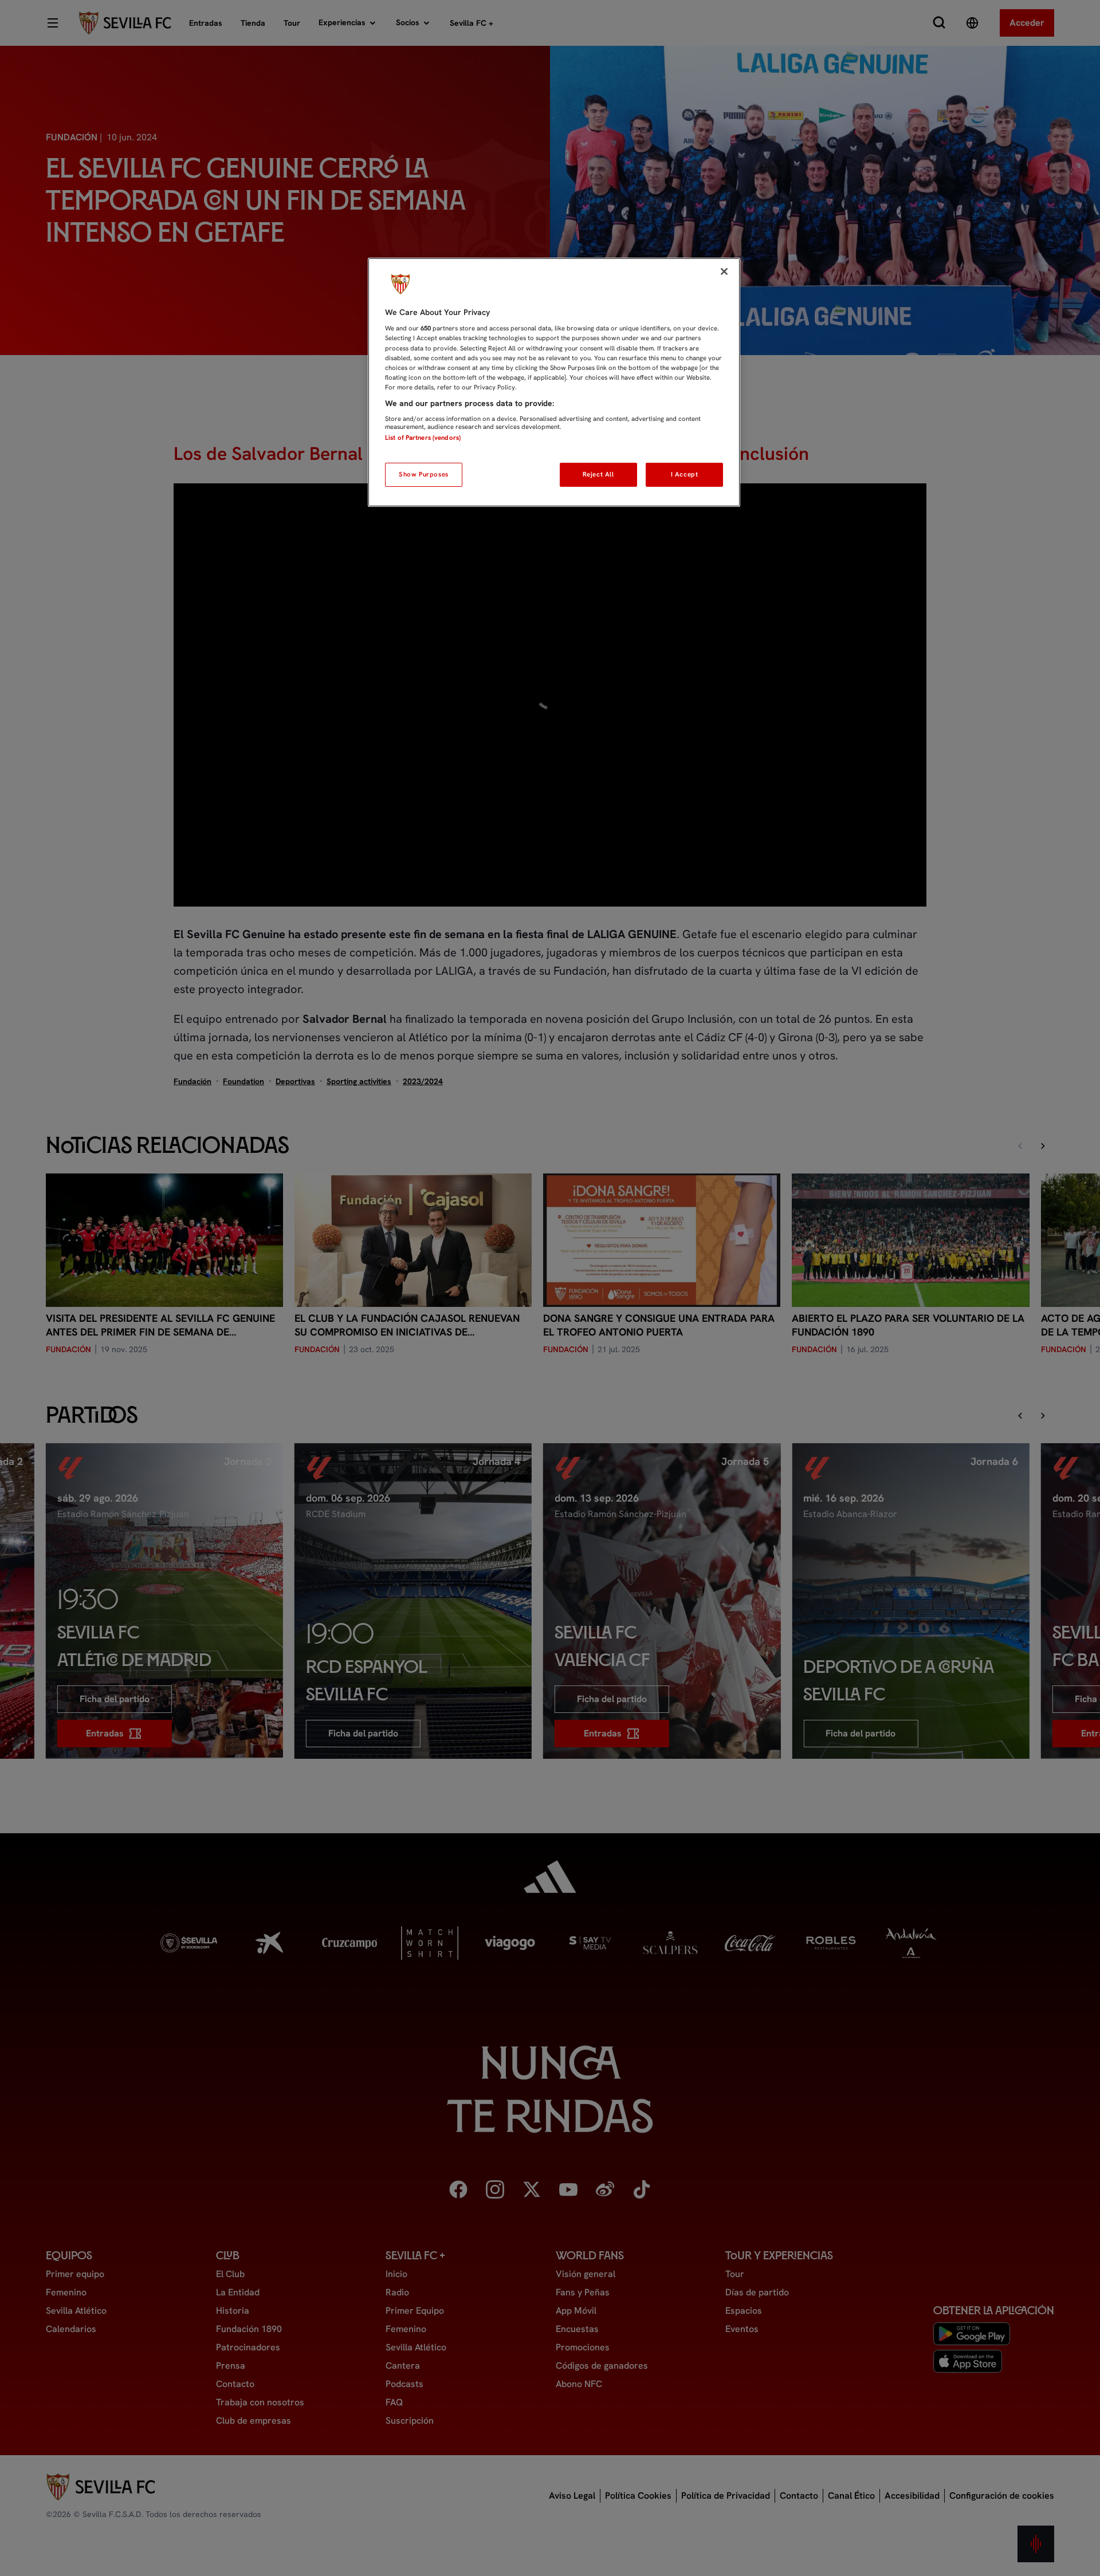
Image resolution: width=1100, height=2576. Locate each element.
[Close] (724, 271)
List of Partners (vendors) (423, 438)
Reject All (598, 474)
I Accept (685, 474)
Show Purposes (423, 474)
